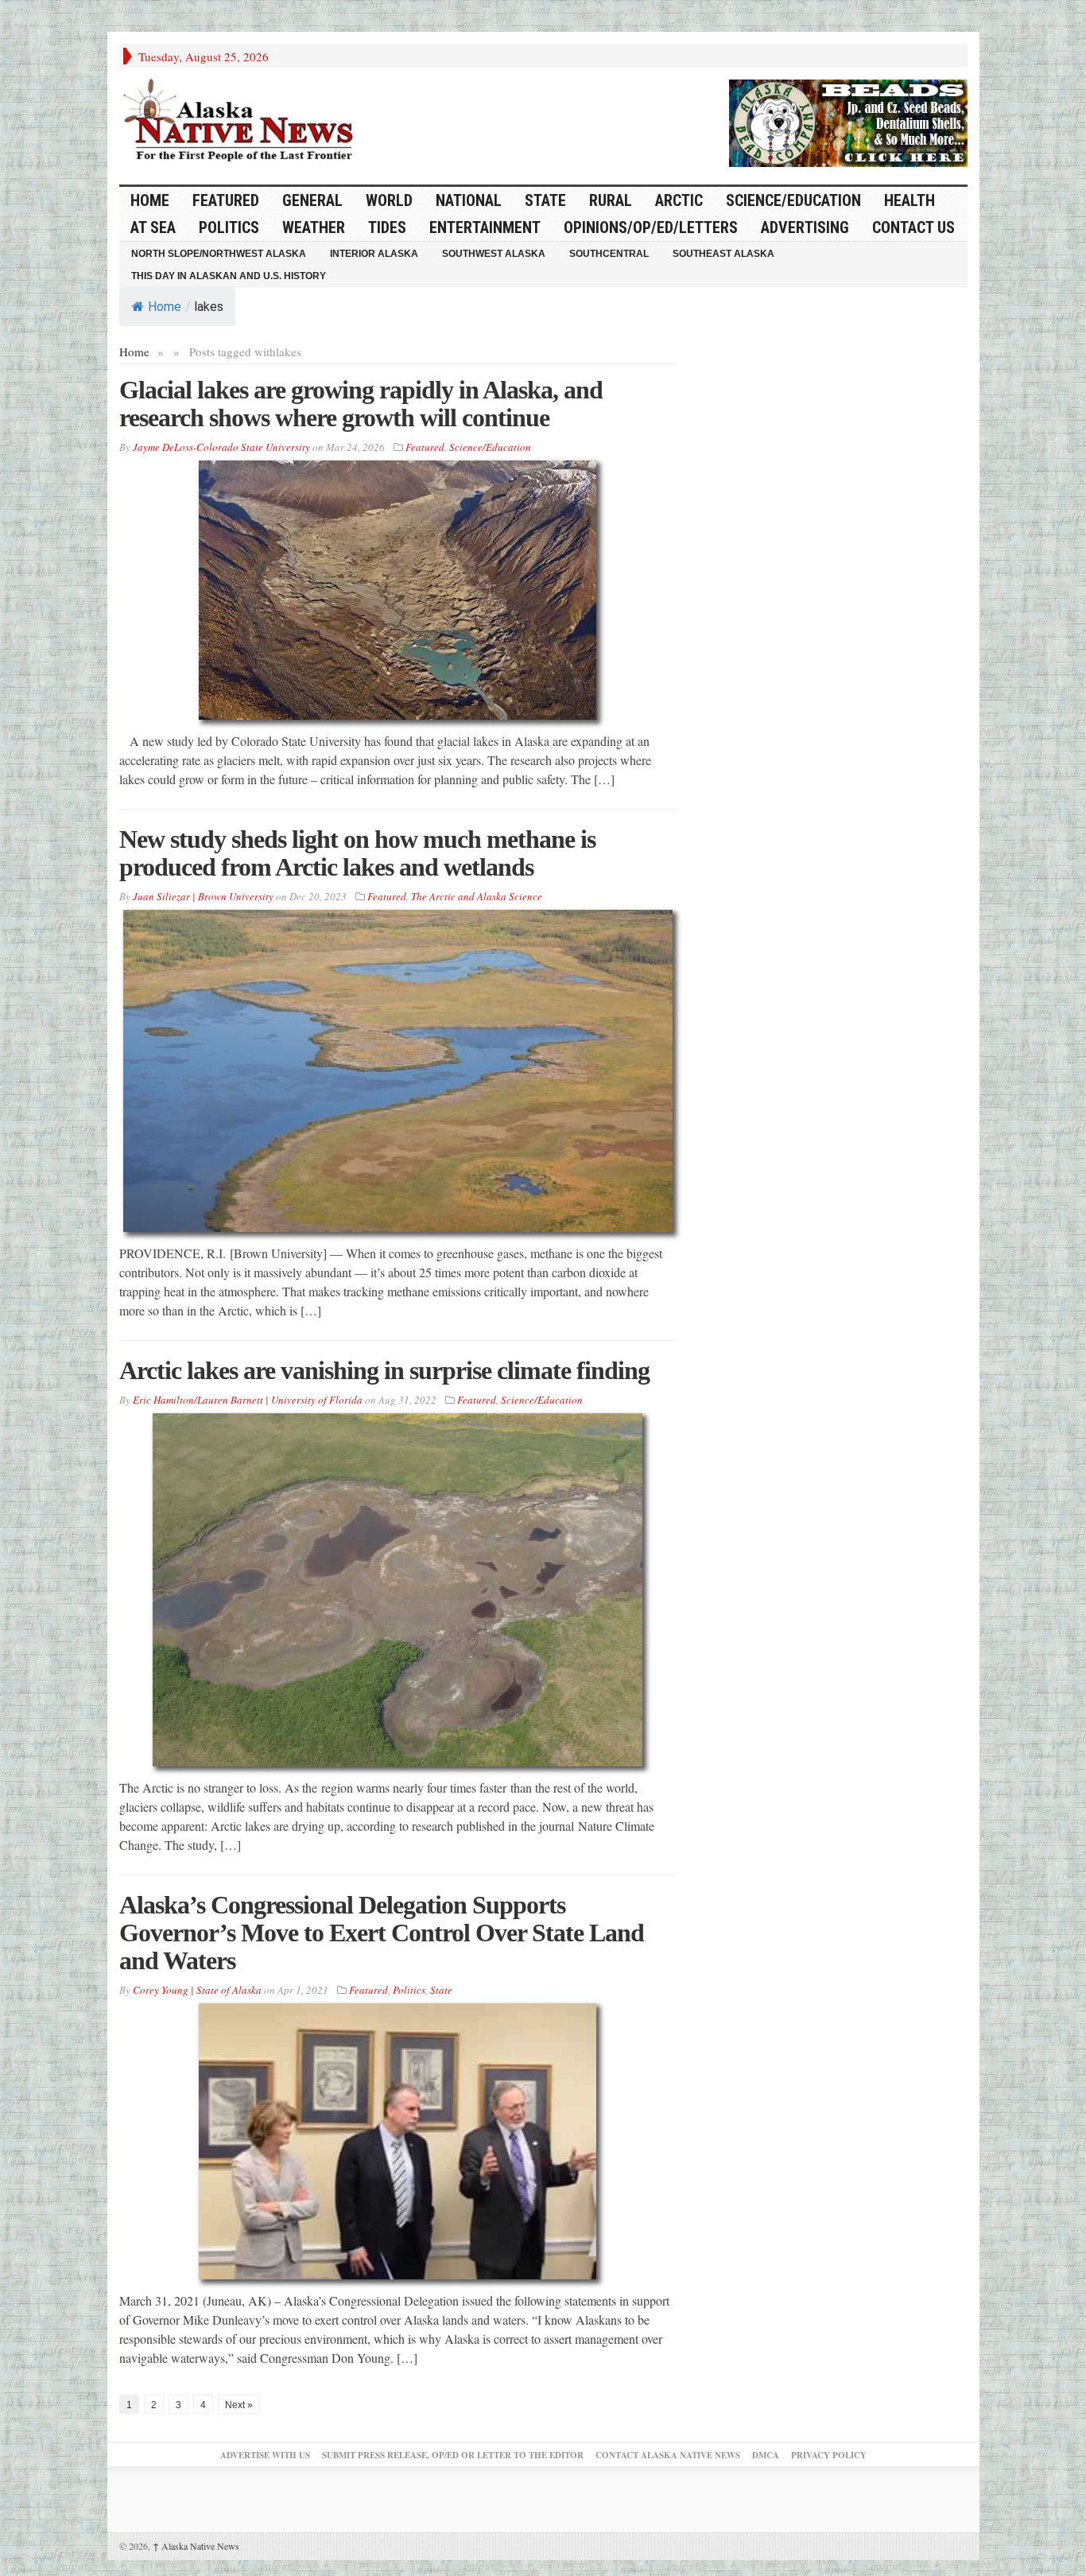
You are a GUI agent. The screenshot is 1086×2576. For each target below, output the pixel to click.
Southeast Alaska (723, 254)
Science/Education (793, 200)
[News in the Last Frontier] (242, 122)
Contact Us (913, 227)
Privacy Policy (829, 2455)
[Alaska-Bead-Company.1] (848, 121)
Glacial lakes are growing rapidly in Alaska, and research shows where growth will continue (361, 404)
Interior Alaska (374, 254)
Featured (226, 200)
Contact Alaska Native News (668, 2455)
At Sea (153, 227)
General (312, 200)
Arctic (679, 200)
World (389, 200)
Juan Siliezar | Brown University (203, 896)
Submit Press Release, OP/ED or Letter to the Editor (453, 2455)
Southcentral (609, 254)
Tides (387, 227)
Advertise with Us (265, 2455)
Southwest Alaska (494, 254)
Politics (229, 227)
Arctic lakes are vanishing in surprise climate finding (384, 1370)
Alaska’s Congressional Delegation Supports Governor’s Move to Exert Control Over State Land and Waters (382, 1933)
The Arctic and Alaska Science (477, 896)
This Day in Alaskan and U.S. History (229, 276)
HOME (150, 200)
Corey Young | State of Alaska (197, 1990)
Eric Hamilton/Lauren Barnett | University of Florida (248, 1400)
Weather (314, 227)
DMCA (766, 2455)
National (469, 200)
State (545, 200)
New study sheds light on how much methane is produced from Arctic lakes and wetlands (357, 853)
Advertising (805, 227)
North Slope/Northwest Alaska (219, 254)
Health (910, 200)
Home (165, 307)
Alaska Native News (196, 2546)
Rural (611, 200)
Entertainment (485, 227)
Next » (239, 2405)
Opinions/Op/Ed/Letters (651, 227)
